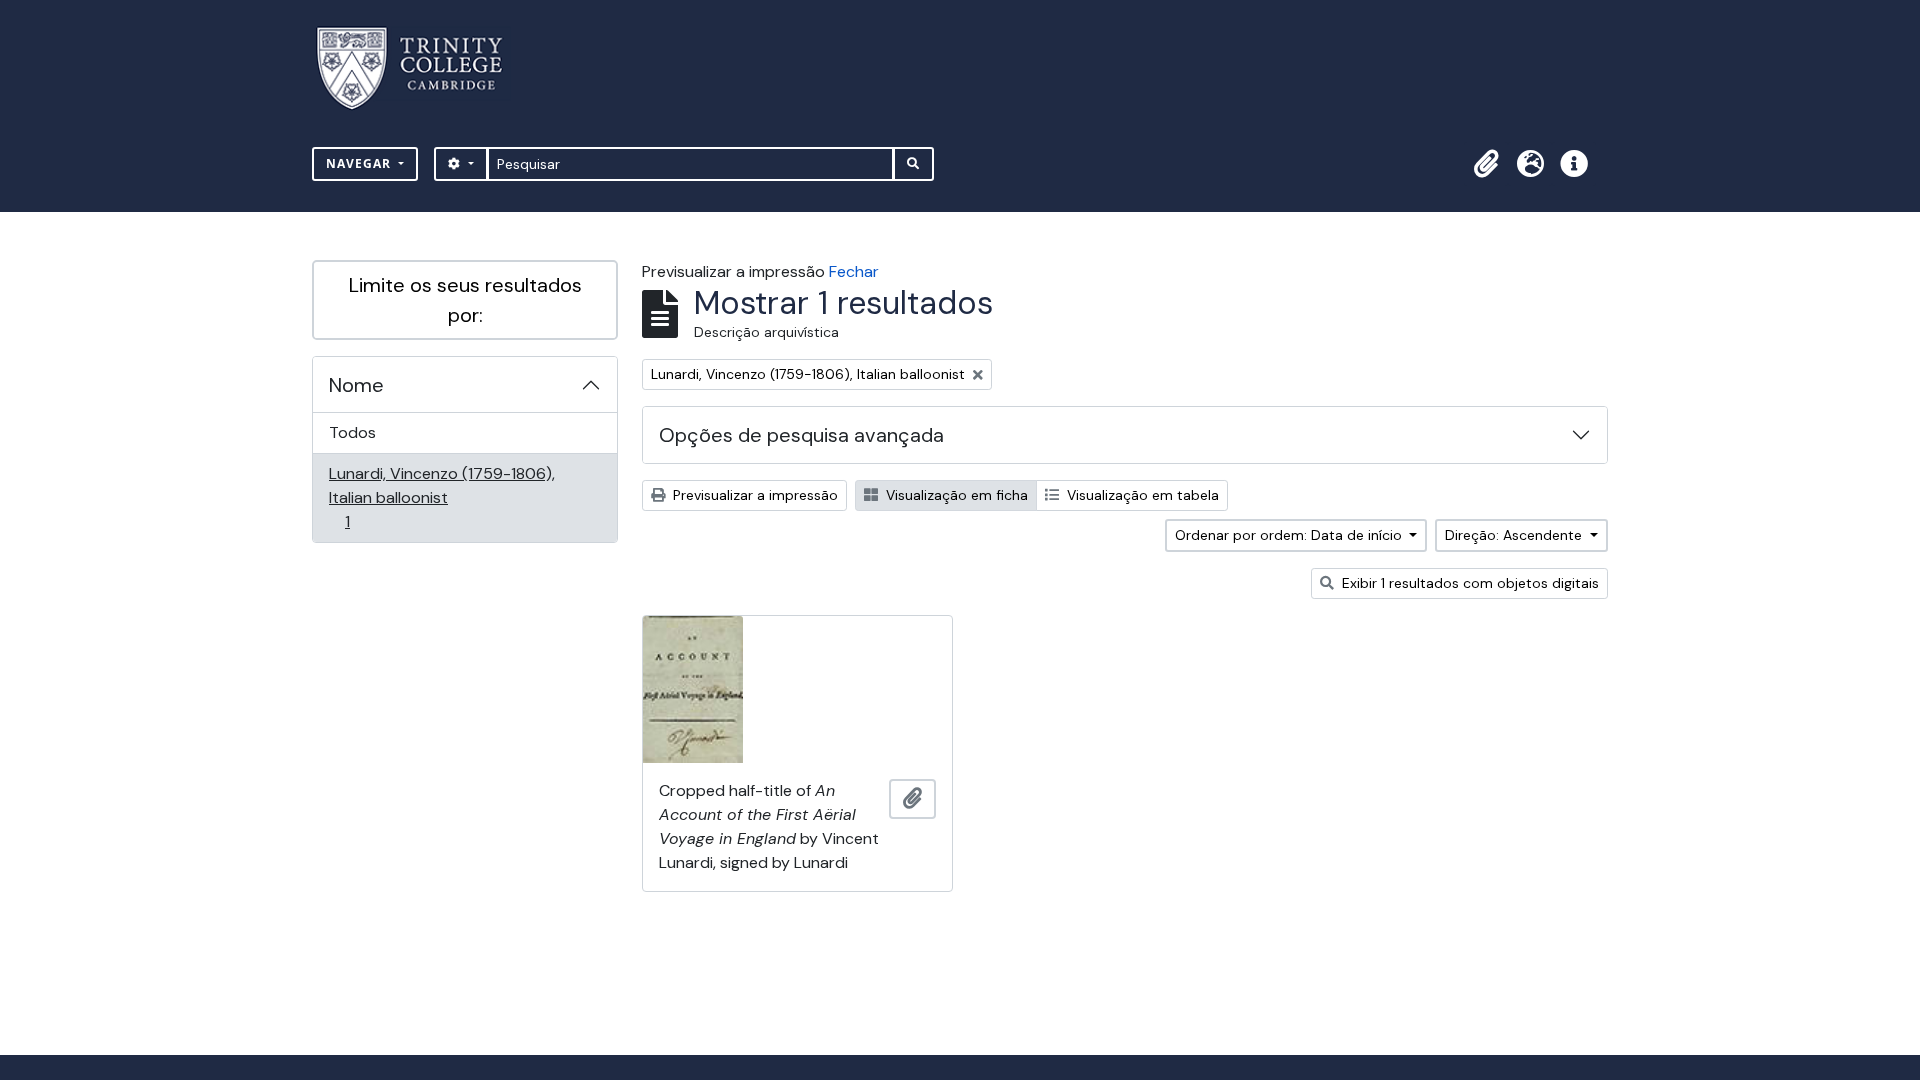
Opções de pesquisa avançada (801, 435)
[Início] (421, 68)
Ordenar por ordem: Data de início (1290, 535)
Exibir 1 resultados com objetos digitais (1468, 583)
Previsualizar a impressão (753, 495)
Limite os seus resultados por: (465, 300)
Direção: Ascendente (1515, 535)
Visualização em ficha (955, 495)
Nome (356, 385)
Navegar (360, 163)
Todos (352, 432)
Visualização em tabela (1141, 495)
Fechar (854, 271)
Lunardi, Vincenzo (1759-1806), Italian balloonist (441, 497)
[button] (1486, 164)
